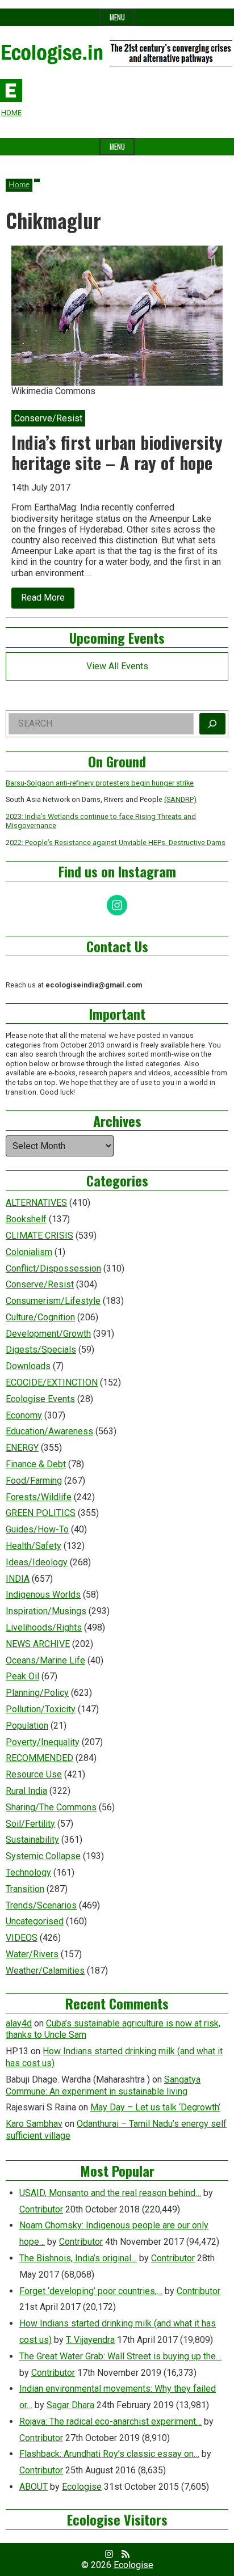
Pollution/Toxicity (41, 1709)
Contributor (41, 2209)
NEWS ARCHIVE (38, 1644)
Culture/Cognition (40, 1317)
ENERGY (22, 1448)
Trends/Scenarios (41, 1905)
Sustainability (32, 1840)
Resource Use (34, 1774)
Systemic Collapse (43, 1856)
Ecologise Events (40, 1399)
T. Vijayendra (90, 2340)
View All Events (117, 666)
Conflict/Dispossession (53, 1268)
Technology (28, 1872)
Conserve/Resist (40, 1284)
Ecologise (82, 2487)
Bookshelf (26, 1219)
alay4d (19, 2023)
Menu (117, 17)
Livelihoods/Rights (44, 1627)
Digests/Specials (41, 1350)
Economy (24, 1415)
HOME (11, 113)
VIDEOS (22, 1938)
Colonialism (29, 1252)
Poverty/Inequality (43, 1742)
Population (27, 1726)
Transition (25, 1889)
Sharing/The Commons (51, 1807)
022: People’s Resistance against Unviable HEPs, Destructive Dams (118, 843)
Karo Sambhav (34, 2124)
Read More (48, 600)
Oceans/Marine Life (45, 1660)
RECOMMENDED (39, 1758)
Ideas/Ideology (37, 1562)
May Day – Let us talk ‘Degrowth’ (155, 2107)
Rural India (26, 1791)
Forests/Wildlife (39, 1497)
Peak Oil (22, 1676)
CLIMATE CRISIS (39, 1236)
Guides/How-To (37, 1529)
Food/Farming (34, 1481)
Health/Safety (34, 1546)
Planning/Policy (37, 1693)
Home (19, 185)
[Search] (212, 724)
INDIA (18, 1579)
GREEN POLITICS (41, 1513)
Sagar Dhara (70, 2405)
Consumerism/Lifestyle (53, 1301)
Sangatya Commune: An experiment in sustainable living (103, 2085)
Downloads (28, 1366)
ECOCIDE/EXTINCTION (52, 1382)
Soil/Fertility (30, 1824)
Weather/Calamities (45, 1971)
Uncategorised (35, 1921)
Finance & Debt (36, 1464)
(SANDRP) (180, 799)
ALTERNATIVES (36, 1203)
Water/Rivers (32, 1954)
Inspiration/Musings (46, 1611)
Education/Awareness (49, 1431)
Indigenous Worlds (43, 1595)
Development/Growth (48, 1334)
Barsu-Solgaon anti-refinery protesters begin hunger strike (100, 783)
